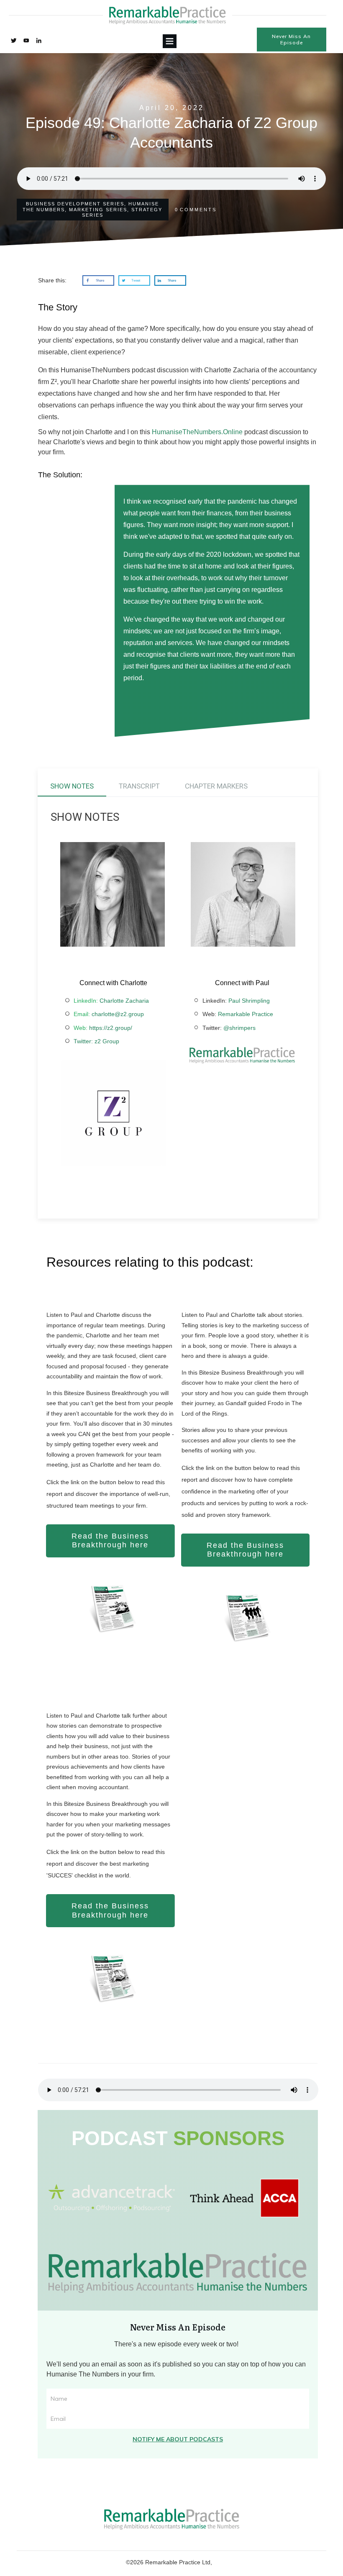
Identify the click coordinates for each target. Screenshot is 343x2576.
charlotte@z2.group (118, 1014)
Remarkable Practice (246, 1014)
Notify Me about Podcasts (178, 2439)
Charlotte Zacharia (124, 1001)
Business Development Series (75, 204)
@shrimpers (239, 1028)
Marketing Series (98, 210)
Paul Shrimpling (249, 1001)
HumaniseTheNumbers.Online (197, 432)
